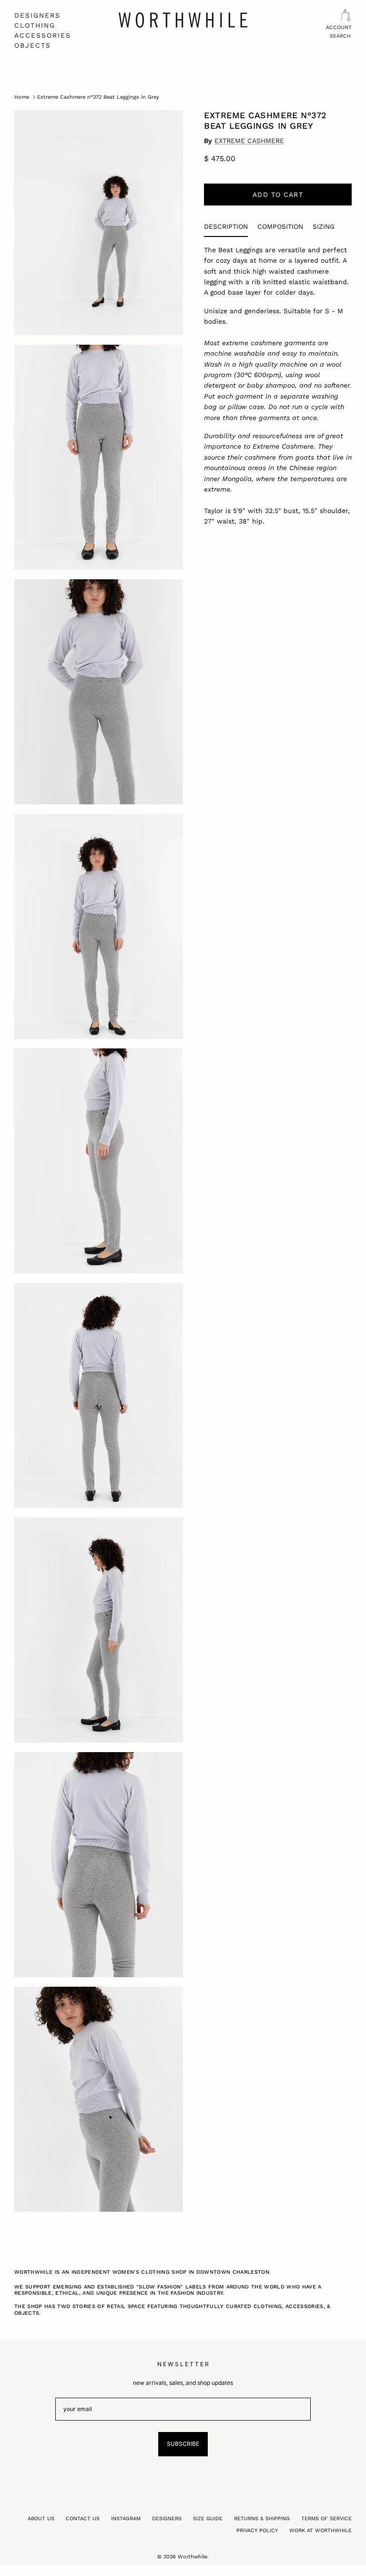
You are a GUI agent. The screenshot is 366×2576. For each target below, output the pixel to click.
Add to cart (278, 195)
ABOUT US (41, 2519)
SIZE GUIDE (208, 2519)
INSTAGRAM (126, 2519)
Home (22, 97)
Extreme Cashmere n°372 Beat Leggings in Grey (98, 97)
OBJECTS (33, 45)
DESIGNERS (37, 15)
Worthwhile (193, 2557)
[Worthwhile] (183, 20)
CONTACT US (83, 2519)
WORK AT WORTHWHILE (320, 2530)
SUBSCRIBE (183, 2444)
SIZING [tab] (324, 226)
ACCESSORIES (43, 35)
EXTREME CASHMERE (249, 141)
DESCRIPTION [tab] (226, 226)
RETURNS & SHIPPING (262, 2519)
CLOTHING (35, 25)
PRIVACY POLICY (257, 2530)
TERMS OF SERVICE (326, 2519)
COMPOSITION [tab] (280, 226)
